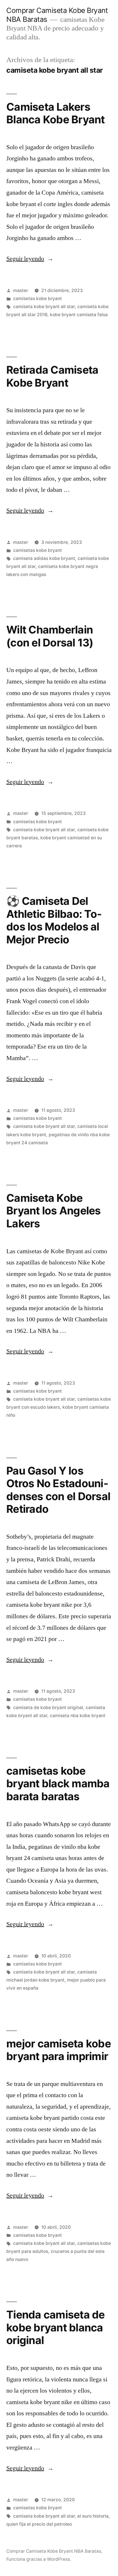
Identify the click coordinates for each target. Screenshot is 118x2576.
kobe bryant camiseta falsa (79, 315)
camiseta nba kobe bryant (78, 1716)
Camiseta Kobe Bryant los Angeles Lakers (54, 1211)
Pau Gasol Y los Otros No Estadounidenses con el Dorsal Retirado (58, 1490)
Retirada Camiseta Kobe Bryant (52, 376)
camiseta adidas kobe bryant (44, 558)
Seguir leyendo (30, 259)
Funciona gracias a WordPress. (39, 2559)
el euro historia (93, 2516)
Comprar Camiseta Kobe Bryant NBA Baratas (54, 2551)
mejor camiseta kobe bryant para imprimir (59, 2050)
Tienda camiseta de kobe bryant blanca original (56, 2327)
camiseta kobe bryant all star (44, 307)
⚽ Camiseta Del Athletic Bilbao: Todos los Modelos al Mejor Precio (54, 920)
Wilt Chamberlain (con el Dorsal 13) (50, 636)
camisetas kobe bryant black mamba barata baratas (58, 1784)
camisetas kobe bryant (38, 299)
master (21, 290)
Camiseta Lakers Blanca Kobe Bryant (56, 113)
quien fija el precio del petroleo (39, 2524)
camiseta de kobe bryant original (48, 1708)
